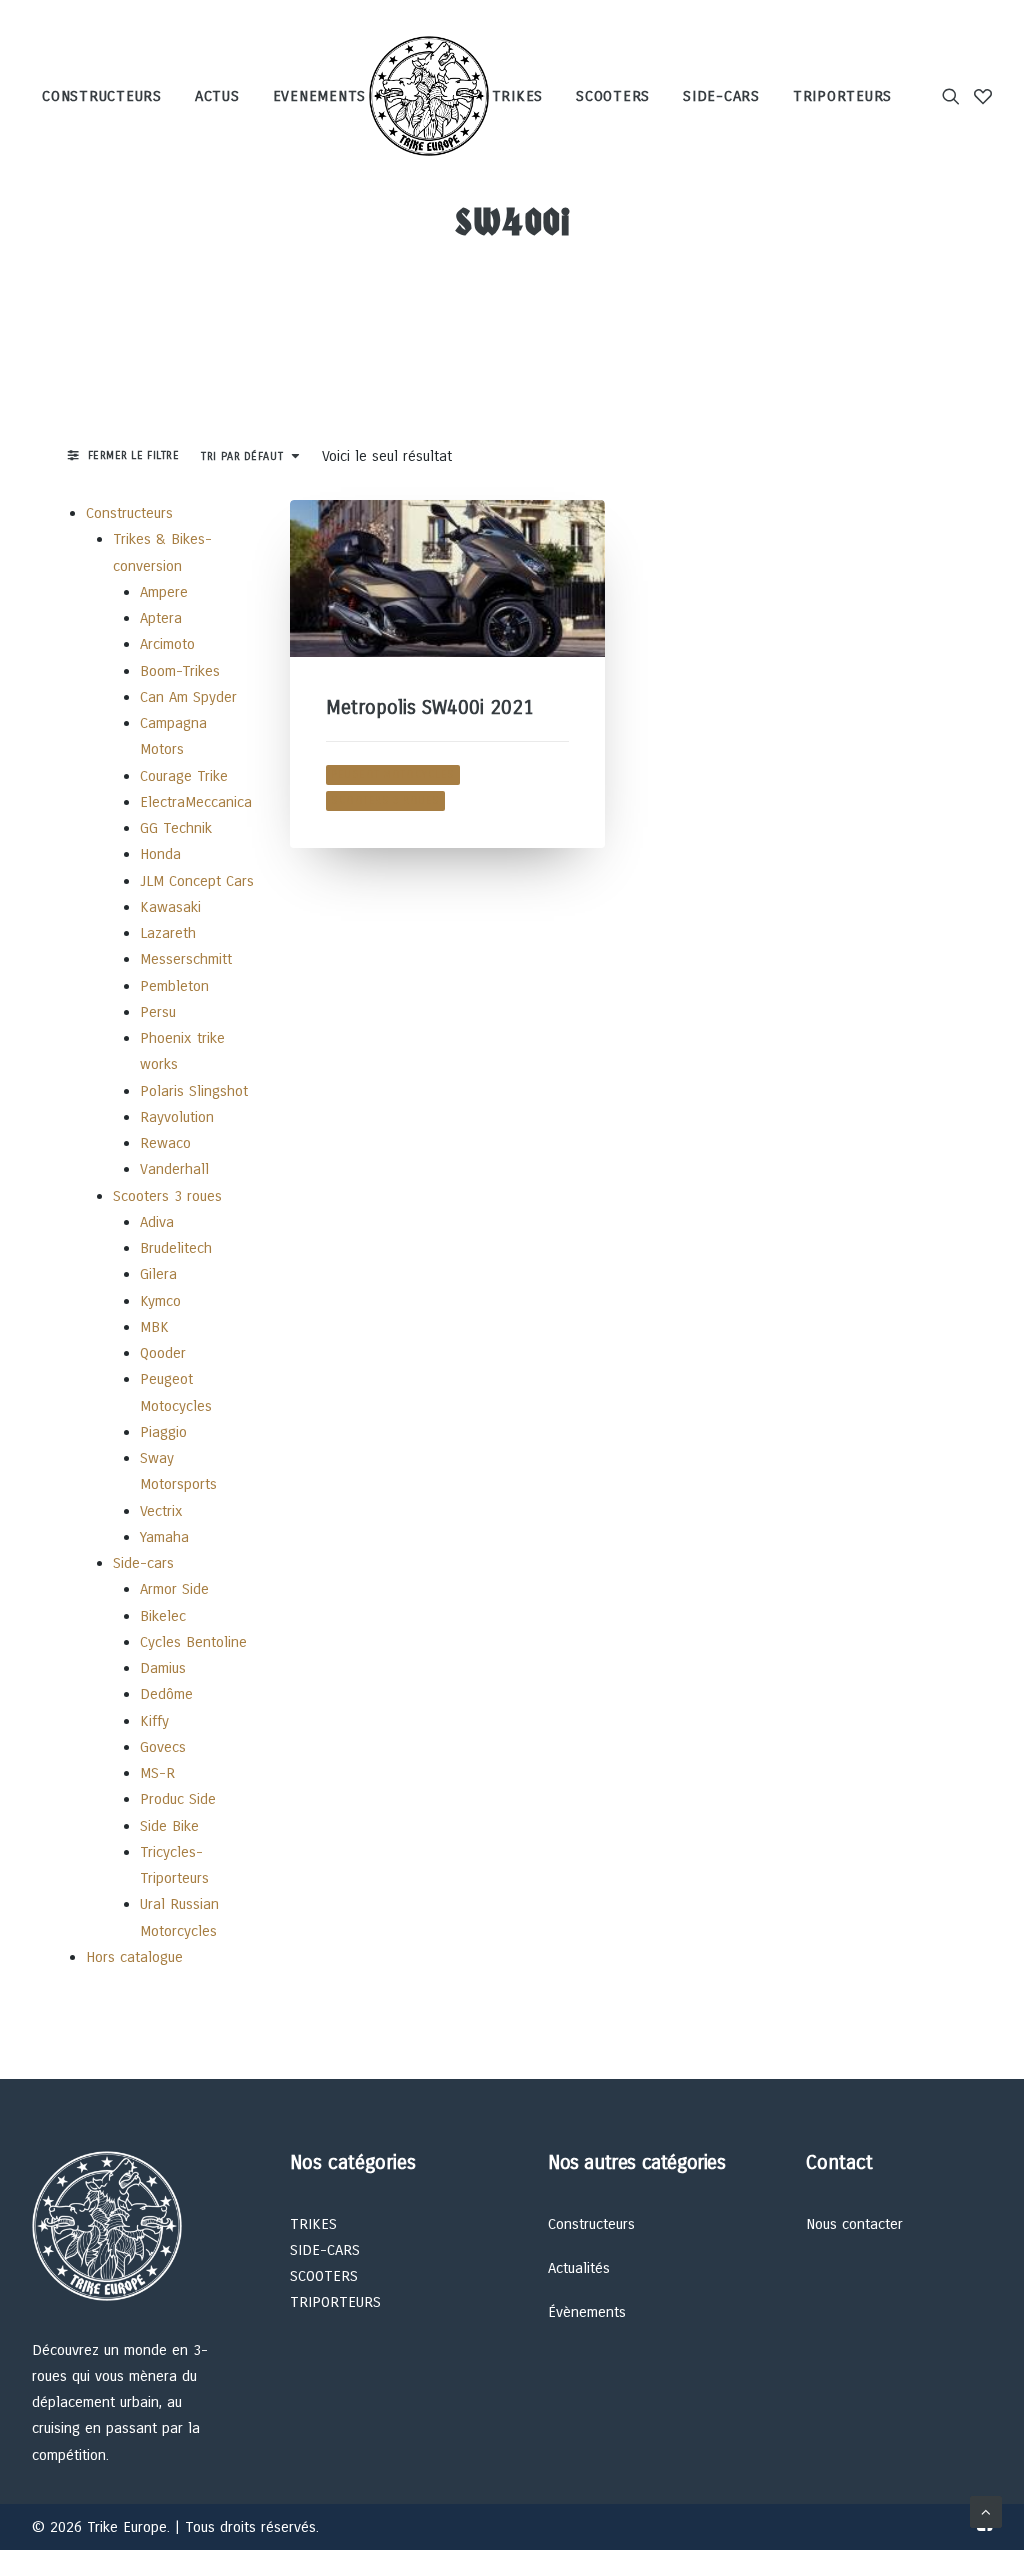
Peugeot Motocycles (393, 774)
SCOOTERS (324, 2276)
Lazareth (168, 933)
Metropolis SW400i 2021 (430, 707)
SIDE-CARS (325, 2250)
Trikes (518, 96)
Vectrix (161, 1511)
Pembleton (174, 986)
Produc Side (178, 1799)
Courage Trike (184, 776)
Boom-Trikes (180, 671)
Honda (160, 854)
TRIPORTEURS (335, 2302)
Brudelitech (176, 1248)
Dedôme (166, 1694)
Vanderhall (174, 1169)
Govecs (163, 1747)
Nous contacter (854, 2224)
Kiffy (154, 1721)
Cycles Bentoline (193, 1642)
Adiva (157, 1222)
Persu (158, 1012)
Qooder (163, 1353)
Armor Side (174, 1589)
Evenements (320, 96)
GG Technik (176, 828)
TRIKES (313, 2224)
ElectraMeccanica (196, 802)
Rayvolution (177, 1117)
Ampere (164, 592)
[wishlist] (979, 96)
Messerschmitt (186, 959)
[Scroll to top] (986, 2511)
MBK (154, 1327)
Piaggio (163, 1432)
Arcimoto (167, 644)
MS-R (157, 1773)
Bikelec (163, 1616)
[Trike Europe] (429, 96)
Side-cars (721, 96)
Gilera (158, 1274)
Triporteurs (842, 96)
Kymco (160, 1301)
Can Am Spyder (188, 697)
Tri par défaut (242, 456)
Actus (217, 96)
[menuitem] (109, 96)
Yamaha (164, 1537)
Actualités (579, 2268)
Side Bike (169, 1826)
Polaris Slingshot (194, 1091)
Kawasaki (170, 907)
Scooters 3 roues (167, 1196)
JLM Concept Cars (197, 881)
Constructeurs (102, 96)
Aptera (161, 618)
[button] (954, 96)
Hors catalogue (134, 1957)
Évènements (587, 2312)
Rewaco (165, 1143)
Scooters (613, 96)
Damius (163, 1668)
